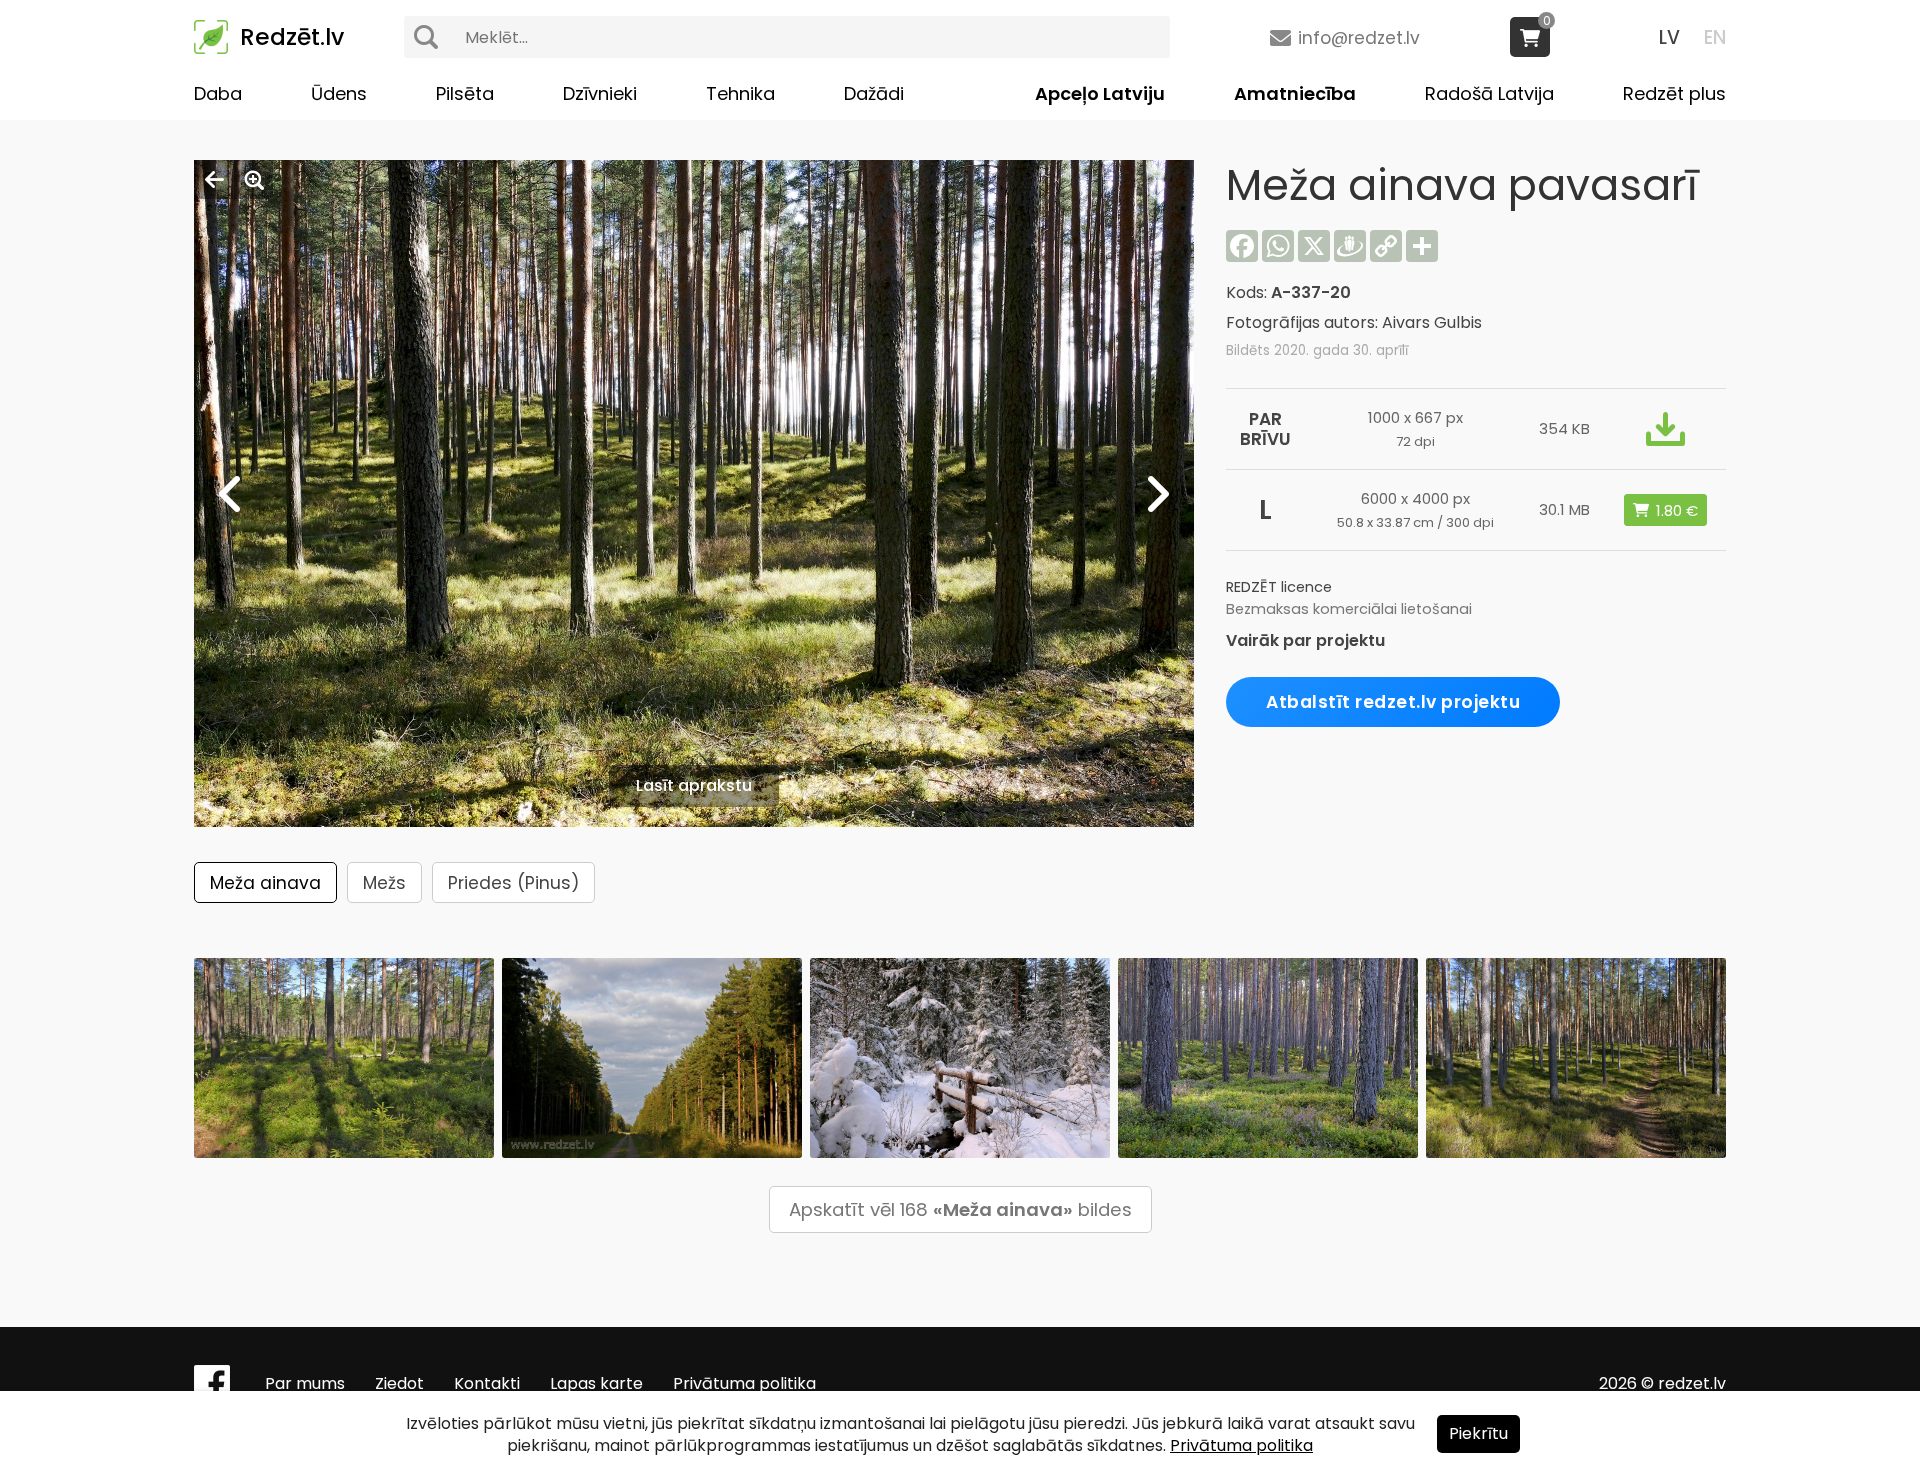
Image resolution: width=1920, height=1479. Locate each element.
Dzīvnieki (600, 93)
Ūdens (339, 93)
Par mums (305, 1383)
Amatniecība (1295, 93)
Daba (218, 93)
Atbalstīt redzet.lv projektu (1393, 702)
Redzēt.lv (292, 37)
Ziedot (399, 1383)
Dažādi (874, 93)
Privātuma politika (744, 1383)
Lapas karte (596, 1383)
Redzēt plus (1674, 93)
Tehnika (740, 93)
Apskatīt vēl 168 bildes (960, 1209)
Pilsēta (465, 93)
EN (1715, 37)
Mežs (384, 883)
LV (1669, 37)
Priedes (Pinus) (513, 883)
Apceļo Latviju (1100, 93)
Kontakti (487, 1383)
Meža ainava (265, 883)
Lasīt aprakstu (694, 785)
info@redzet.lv (1359, 38)
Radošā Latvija (1489, 93)
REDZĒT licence (1279, 587)
